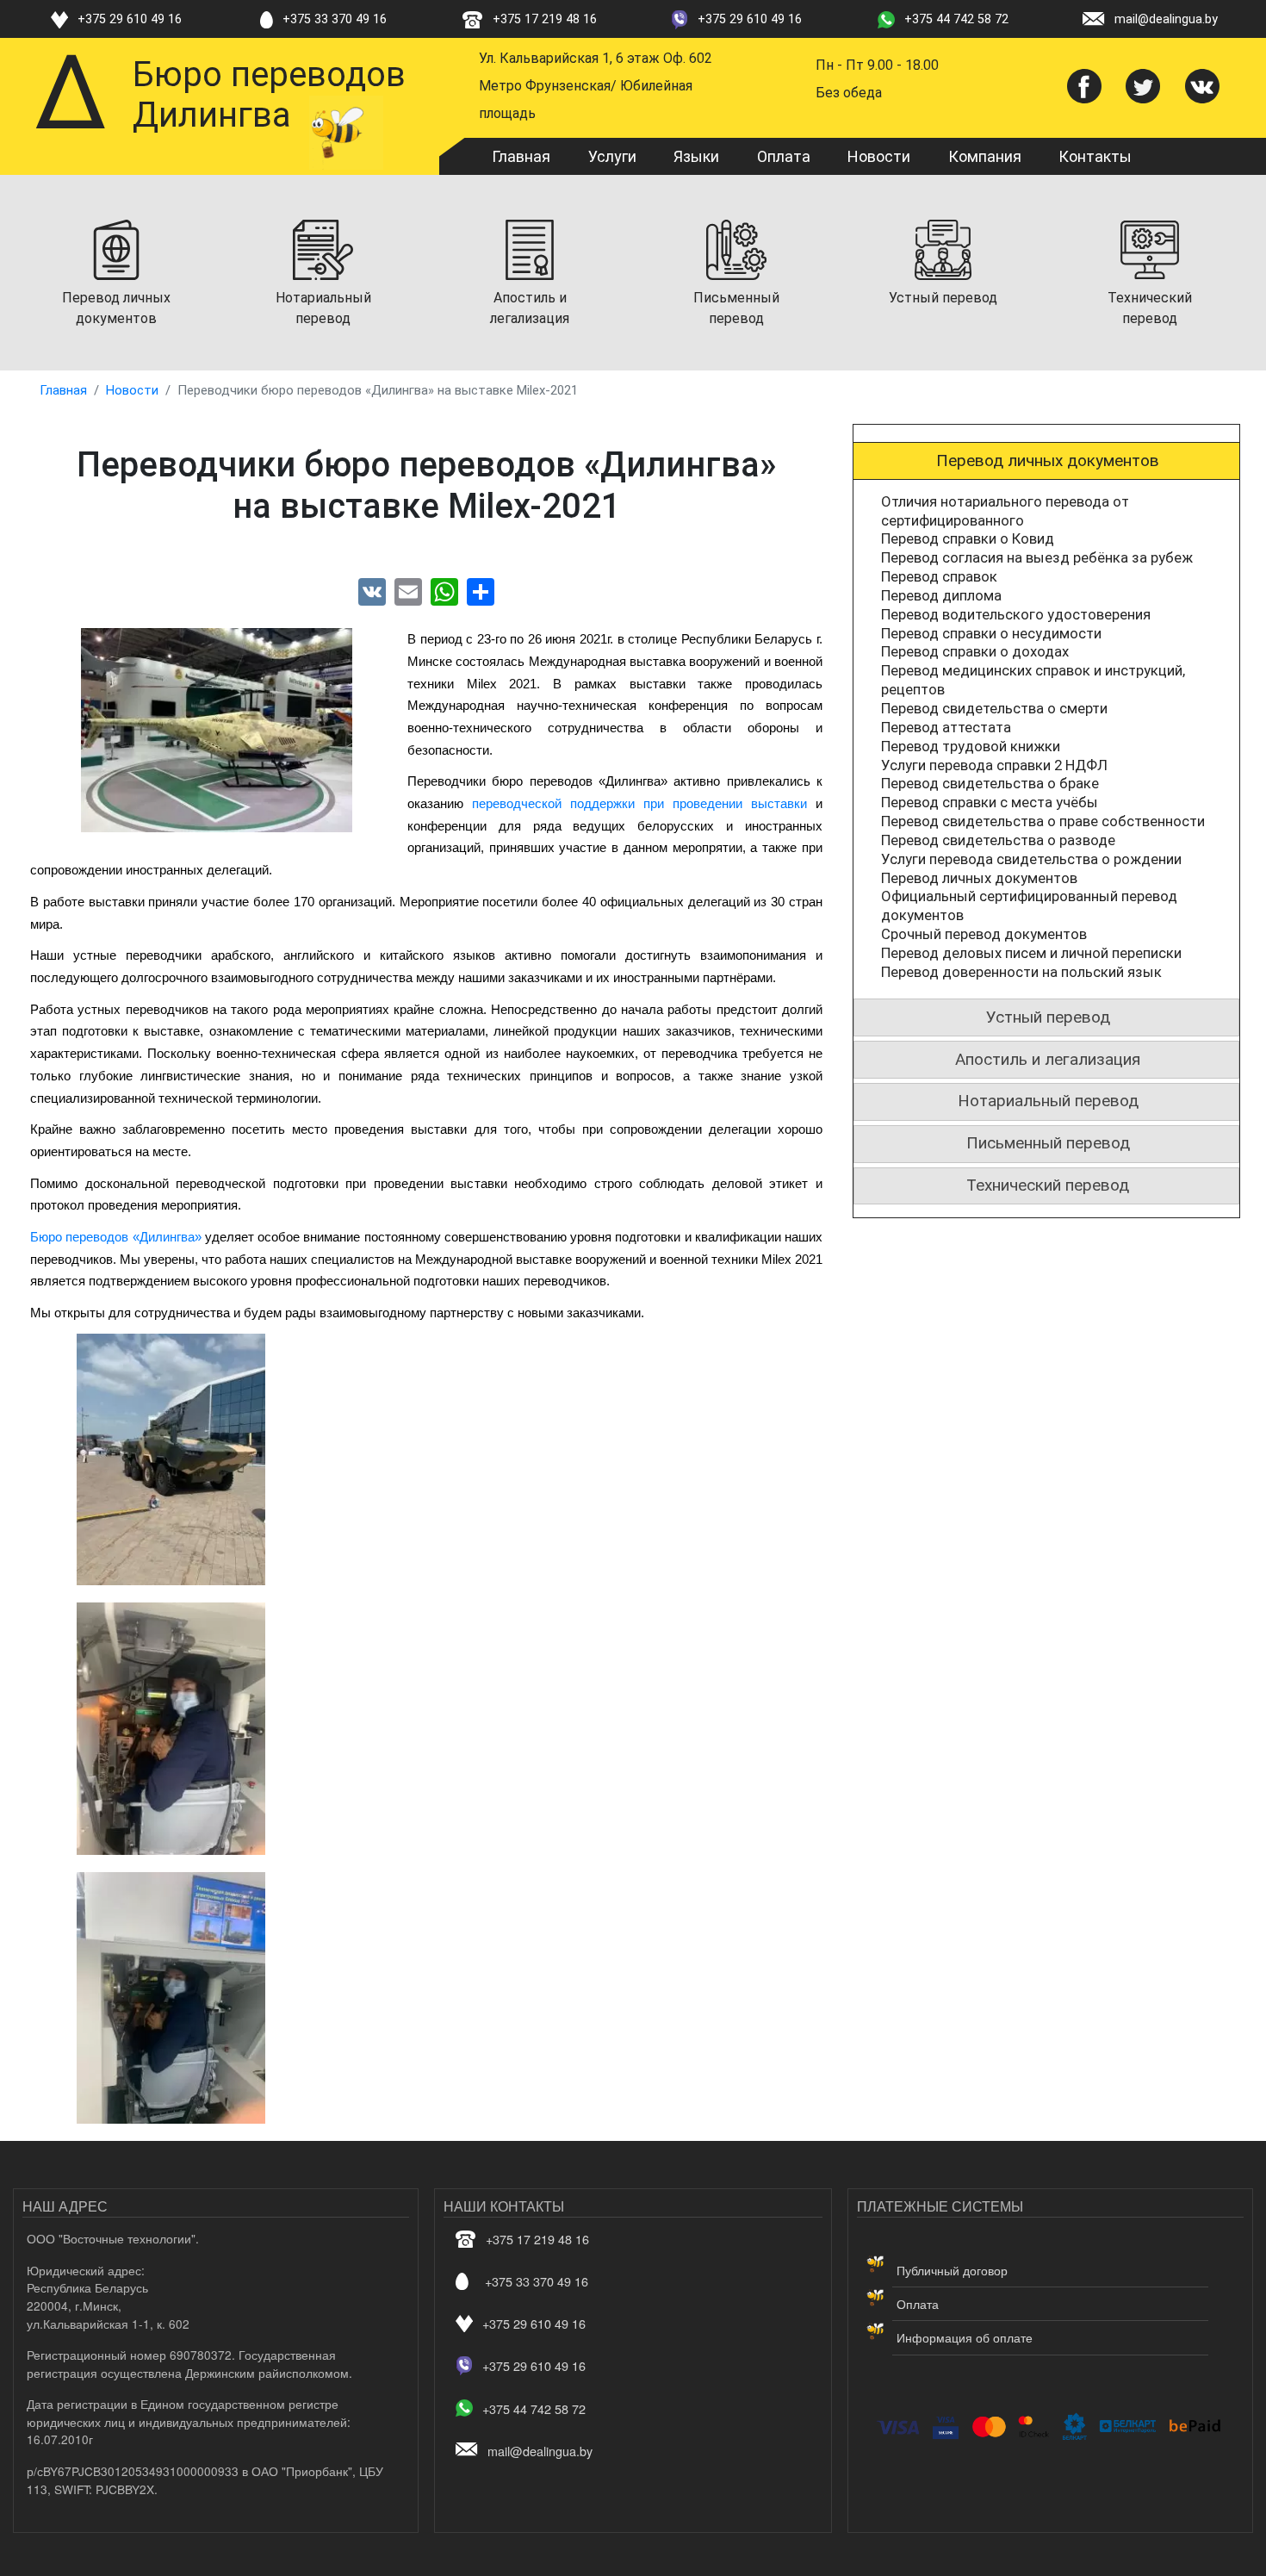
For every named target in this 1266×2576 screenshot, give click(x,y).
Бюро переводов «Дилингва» (118, 1237)
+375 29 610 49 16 (130, 19)
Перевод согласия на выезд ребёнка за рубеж (1037, 557)
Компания (985, 156)
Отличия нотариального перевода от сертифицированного (1005, 511)
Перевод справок (939, 576)
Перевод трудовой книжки (971, 746)
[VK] (372, 591)
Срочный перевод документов (984, 934)
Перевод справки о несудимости (991, 633)
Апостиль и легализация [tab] (1048, 1059)
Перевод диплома (941, 595)
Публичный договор (952, 2270)
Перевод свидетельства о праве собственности (1043, 821)
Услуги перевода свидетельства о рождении (1031, 859)
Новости (879, 156)
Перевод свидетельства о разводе (998, 840)
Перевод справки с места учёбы (990, 802)
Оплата (784, 156)
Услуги (612, 156)
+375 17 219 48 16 (545, 19)
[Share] (481, 591)
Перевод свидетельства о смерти (994, 708)
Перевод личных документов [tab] (1048, 460)
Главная (521, 156)
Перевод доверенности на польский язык (1021, 972)
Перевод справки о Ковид (968, 538)
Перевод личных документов (979, 878)
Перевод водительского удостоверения (1016, 614)
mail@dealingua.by (1166, 19)
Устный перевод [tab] (1048, 1017)
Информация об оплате (965, 2337)
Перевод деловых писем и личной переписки (1031, 953)
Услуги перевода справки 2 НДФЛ (994, 765)
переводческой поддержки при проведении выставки (639, 804)
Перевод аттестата (946, 727)
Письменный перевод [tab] (1048, 1143)
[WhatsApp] (444, 591)
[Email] (408, 591)
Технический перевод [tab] (1048, 1185)
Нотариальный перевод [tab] (1048, 1101)
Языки (696, 156)
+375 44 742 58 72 (956, 19)
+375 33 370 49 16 (335, 19)
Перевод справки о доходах (975, 651)
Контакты (1095, 156)
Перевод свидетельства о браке (990, 783)
